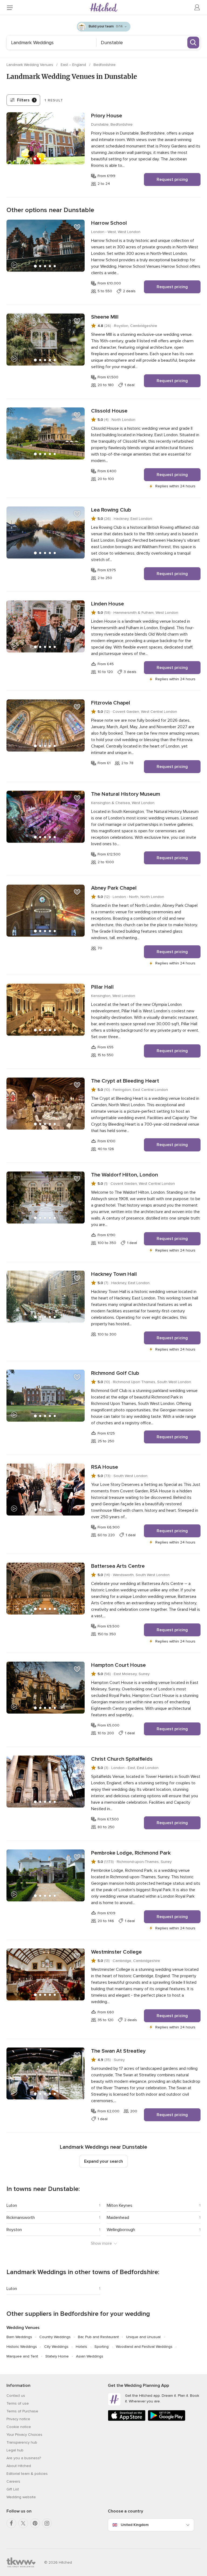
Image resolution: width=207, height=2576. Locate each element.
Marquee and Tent (22, 2356)
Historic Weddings (22, 2347)
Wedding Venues (23, 2328)
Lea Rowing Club (111, 510)
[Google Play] (167, 2420)
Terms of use (18, 2403)
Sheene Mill (105, 317)
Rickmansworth (21, 2218)
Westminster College (116, 1952)
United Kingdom (135, 2525)
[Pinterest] (35, 2523)
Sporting (101, 2347)
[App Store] (127, 2420)
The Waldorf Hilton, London (125, 1175)
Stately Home (57, 2356)
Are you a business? (24, 2458)
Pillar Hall (102, 987)
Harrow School (109, 223)
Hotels (81, 2347)
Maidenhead (118, 2218)
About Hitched (19, 2466)
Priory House (107, 116)
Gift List (13, 2489)
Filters (26, 100)
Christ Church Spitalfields (122, 1759)
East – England (74, 65)
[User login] (197, 8)
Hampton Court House (118, 1665)
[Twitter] (23, 2523)
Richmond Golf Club (115, 1373)
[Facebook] (11, 2523)
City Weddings (56, 2347)
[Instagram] (47, 2523)
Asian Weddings (90, 2356)
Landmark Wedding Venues (30, 65)
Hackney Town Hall (114, 1274)
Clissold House (109, 411)
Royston (14, 2230)
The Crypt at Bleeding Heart (125, 1081)
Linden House (108, 604)
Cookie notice (19, 2427)
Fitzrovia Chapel (111, 703)
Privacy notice (18, 2419)
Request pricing (172, 179)
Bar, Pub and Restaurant (98, 2337)
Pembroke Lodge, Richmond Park (131, 1853)
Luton (12, 2205)
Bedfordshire (105, 65)
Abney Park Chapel (114, 888)
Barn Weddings (19, 2337)
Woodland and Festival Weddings (144, 2347)
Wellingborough (121, 2230)
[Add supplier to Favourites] (77, 120)
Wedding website (21, 2497)
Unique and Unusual (143, 2337)
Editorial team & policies (27, 2474)
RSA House (105, 1467)
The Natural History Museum (126, 794)
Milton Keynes (120, 2205)
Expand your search (103, 2161)
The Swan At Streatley (118, 2051)
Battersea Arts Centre (118, 1566)
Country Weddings (55, 2337)
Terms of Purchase (22, 2411)
